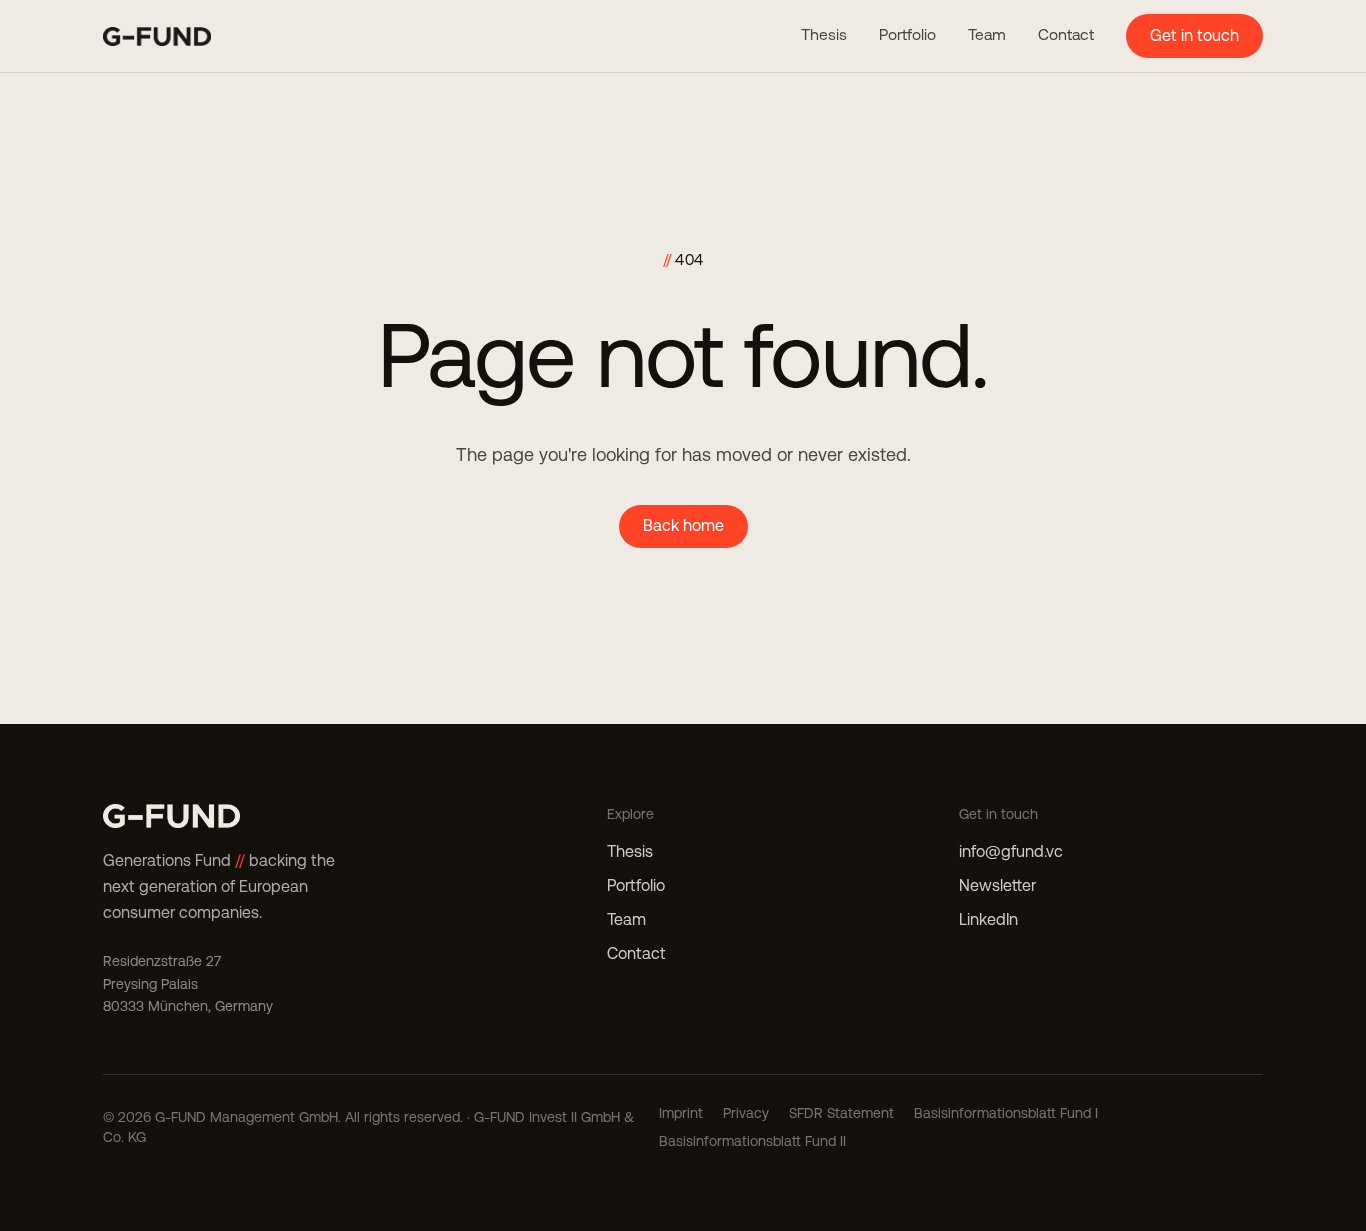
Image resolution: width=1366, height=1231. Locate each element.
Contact (1066, 34)
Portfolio (907, 34)
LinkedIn (988, 919)
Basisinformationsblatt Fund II (752, 1141)
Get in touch (1194, 35)
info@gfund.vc (1011, 851)
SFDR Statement (841, 1113)
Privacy (746, 1113)
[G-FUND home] (157, 36)
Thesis (824, 34)
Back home (683, 525)
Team (987, 34)
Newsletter (997, 885)
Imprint (681, 1113)
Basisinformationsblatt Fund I (1006, 1113)
